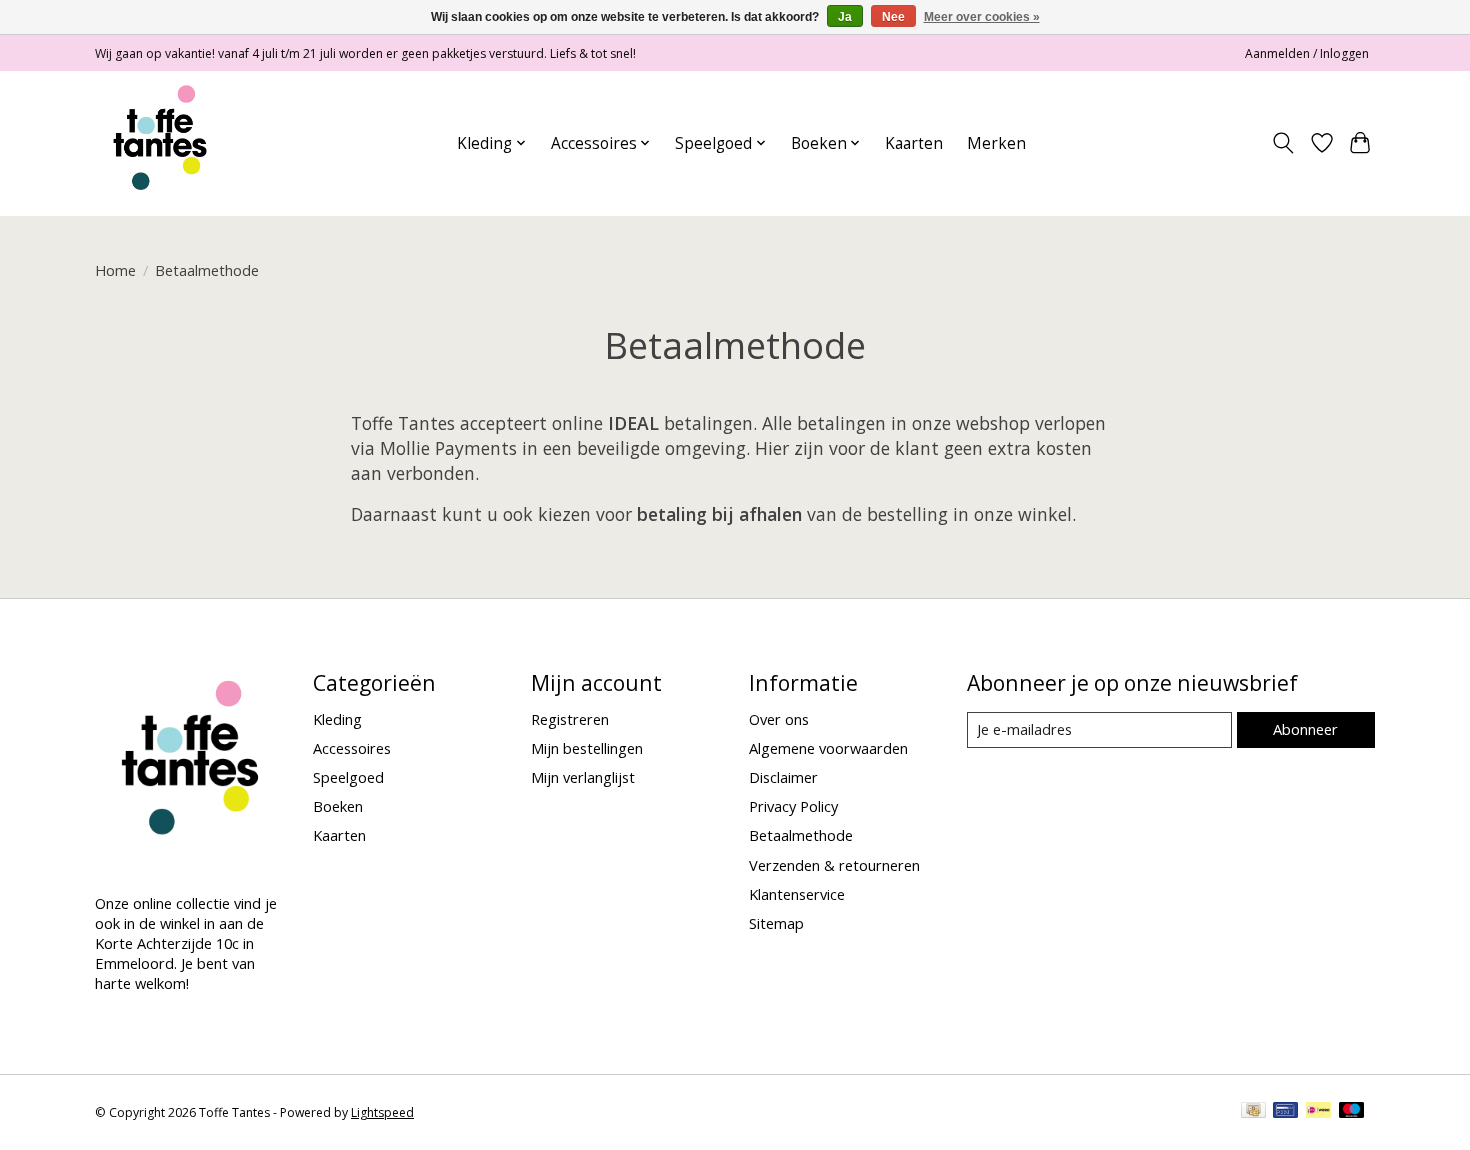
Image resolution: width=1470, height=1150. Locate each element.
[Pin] (1285, 1112)
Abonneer (1305, 729)
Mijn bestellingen (587, 748)
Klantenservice (797, 894)
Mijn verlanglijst (583, 777)
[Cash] (1253, 1112)
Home (115, 270)
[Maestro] (1352, 1112)
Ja (845, 17)
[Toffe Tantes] (160, 143)
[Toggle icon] (1283, 143)
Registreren (570, 719)
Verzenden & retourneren (834, 865)
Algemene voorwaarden (828, 748)
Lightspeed (382, 1112)
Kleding (337, 719)
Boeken (338, 806)
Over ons (779, 719)
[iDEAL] (1318, 1112)
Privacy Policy (793, 806)
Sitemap (776, 923)
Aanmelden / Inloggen (1307, 53)
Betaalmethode (801, 835)
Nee (893, 17)
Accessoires (352, 748)
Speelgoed (348, 777)
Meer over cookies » (982, 17)
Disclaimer (783, 777)
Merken (996, 143)
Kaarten (914, 143)
